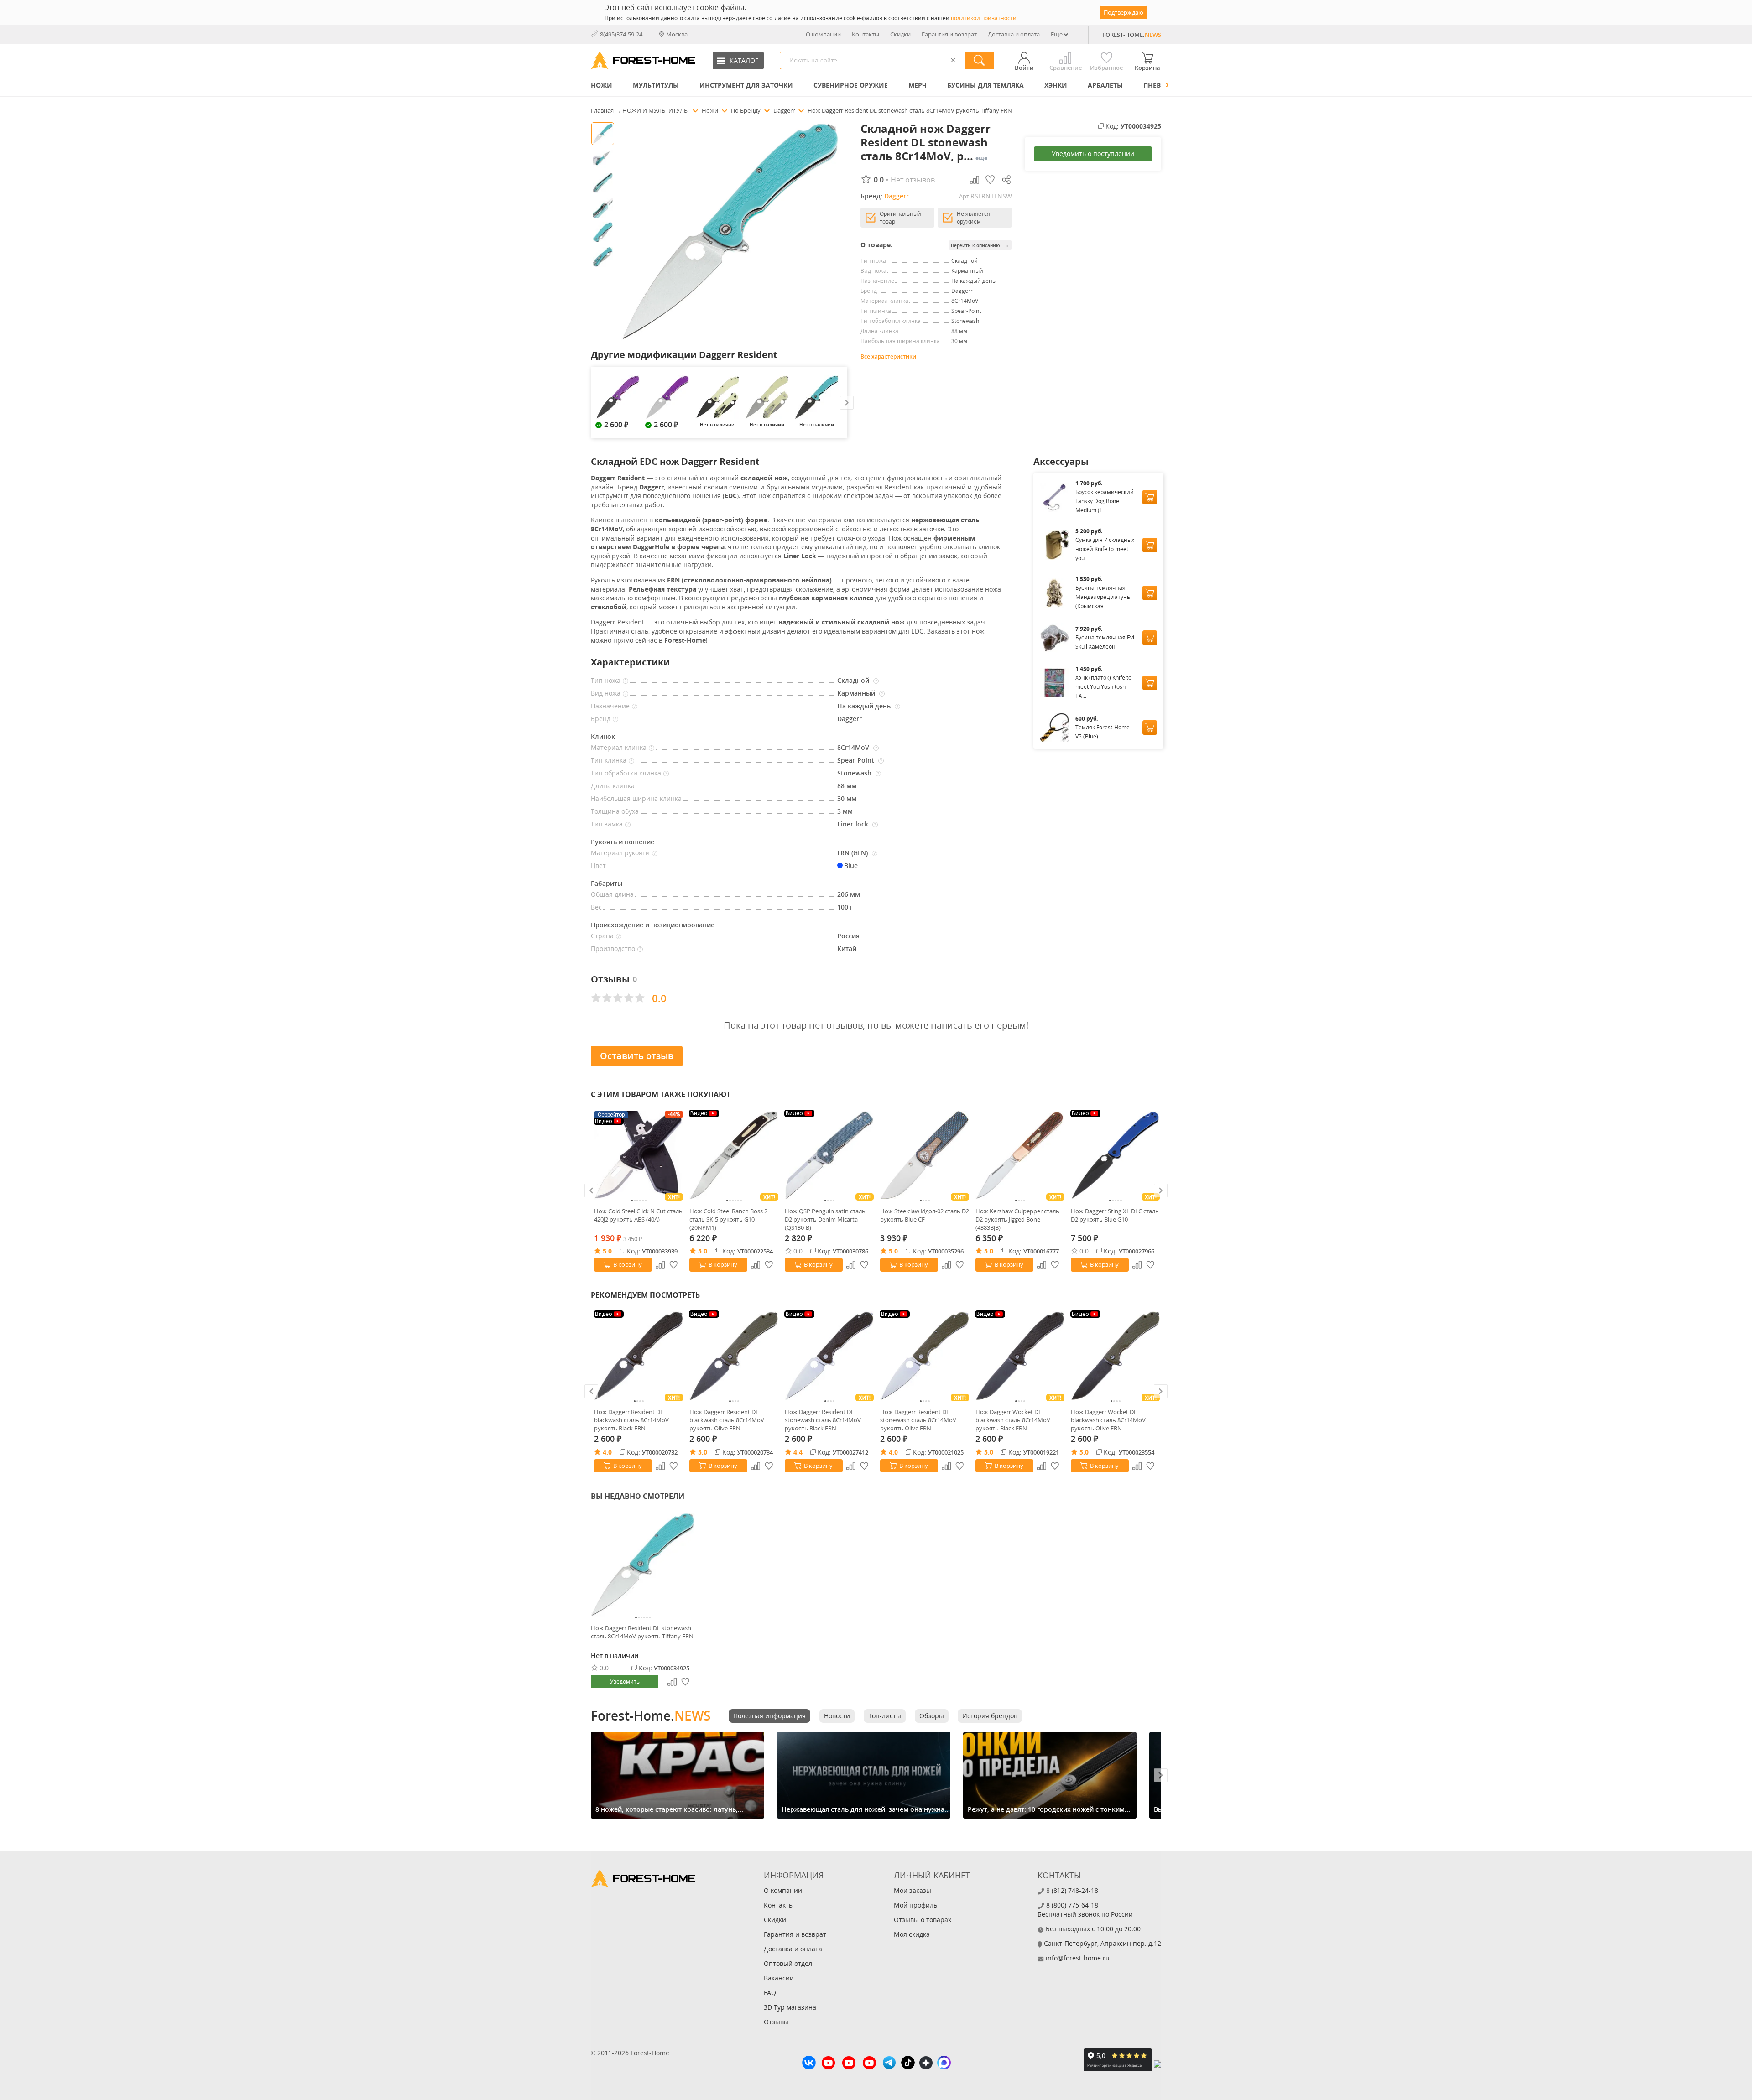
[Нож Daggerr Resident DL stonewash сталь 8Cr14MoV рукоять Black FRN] (829, 1356)
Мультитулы (656, 85)
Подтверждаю (1124, 12)
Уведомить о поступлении (1093, 153)
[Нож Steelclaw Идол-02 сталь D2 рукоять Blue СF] (925, 1155)
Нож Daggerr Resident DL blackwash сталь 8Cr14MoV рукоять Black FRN (631, 1420)
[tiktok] (908, 2064)
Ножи (602, 85)
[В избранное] (674, 1265)
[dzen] (926, 2064)
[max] (944, 2064)
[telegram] (889, 2064)
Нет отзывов (913, 180)
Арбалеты (1105, 85)
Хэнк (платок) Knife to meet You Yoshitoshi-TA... (1103, 687)
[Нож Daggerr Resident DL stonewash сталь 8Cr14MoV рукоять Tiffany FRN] (643, 1565)
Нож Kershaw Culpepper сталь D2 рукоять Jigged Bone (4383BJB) (1017, 1219)
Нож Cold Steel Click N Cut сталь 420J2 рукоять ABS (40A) (638, 1215)
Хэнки (1056, 85)
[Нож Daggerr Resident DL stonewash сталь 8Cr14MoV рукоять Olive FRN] (925, 1356)
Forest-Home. (651, 1715)
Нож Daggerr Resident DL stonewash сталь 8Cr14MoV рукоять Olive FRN (918, 1420)
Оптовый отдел (788, 1963)
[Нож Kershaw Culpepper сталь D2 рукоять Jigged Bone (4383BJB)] (1020, 1155)
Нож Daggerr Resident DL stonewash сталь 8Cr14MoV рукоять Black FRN (823, 1420)
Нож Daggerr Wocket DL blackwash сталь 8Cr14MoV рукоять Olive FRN (1108, 1420)
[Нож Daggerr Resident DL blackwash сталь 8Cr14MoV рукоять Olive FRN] (734, 1356)
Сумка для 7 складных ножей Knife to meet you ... (1105, 549)
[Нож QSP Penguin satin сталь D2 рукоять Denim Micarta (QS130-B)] (829, 1155)
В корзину (628, 1264)
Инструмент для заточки (746, 85)
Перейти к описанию (980, 245)
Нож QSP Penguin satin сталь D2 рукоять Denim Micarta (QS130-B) (825, 1219)
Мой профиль (915, 1905)
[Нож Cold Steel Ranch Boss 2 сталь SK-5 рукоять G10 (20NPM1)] (734, 1155)
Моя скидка (912, 1934)
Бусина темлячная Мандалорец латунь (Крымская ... (1103, 597)
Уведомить (625, 1682)
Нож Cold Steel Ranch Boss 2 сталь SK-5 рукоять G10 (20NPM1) (728, 1219)
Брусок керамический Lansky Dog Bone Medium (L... (1105, 501)
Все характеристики (888, 356)
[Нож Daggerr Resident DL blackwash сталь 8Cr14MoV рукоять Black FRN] (639, 1356)
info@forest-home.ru (1078, 1958)
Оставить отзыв (637, 1056)
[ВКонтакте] (809, 2064)
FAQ (770, 1993)
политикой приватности (984, 18)
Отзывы (776, 2022)
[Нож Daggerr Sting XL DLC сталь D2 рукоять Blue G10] (1115, 1155)
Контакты (866, 34)
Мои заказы (912, 1890)
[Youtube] (828, 2064)
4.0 (607, 1452)
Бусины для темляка (985, 85)
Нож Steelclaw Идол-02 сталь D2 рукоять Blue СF (925, 1215)
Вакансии (779, 1978)
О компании (823, 34)
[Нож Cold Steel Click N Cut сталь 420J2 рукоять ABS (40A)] (639, 1155)
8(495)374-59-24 (621, 34)
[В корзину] (1150, 497)
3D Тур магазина (790, 2007)
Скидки (900, 34)
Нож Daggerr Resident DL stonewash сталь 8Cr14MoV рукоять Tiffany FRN (642, 1632)
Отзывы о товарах (923, 1920)
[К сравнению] (660, 1265)
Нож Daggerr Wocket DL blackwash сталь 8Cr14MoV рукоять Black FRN (1013, 1420)
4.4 (798, 1452)
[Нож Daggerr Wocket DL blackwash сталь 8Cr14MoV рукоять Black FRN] (1020, 1356)
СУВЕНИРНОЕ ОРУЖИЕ (851, 85)
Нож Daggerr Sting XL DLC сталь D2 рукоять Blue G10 (1115, 1215)
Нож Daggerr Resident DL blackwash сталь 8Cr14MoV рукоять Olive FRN (727, 1420)
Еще (1057, 34)
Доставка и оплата (1014, 34)
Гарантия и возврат (949, 34)
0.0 (798, 1251)
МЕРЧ (918, 85)
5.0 (607, 1251)
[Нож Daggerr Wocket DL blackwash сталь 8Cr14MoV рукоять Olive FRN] (1115, 1356)
